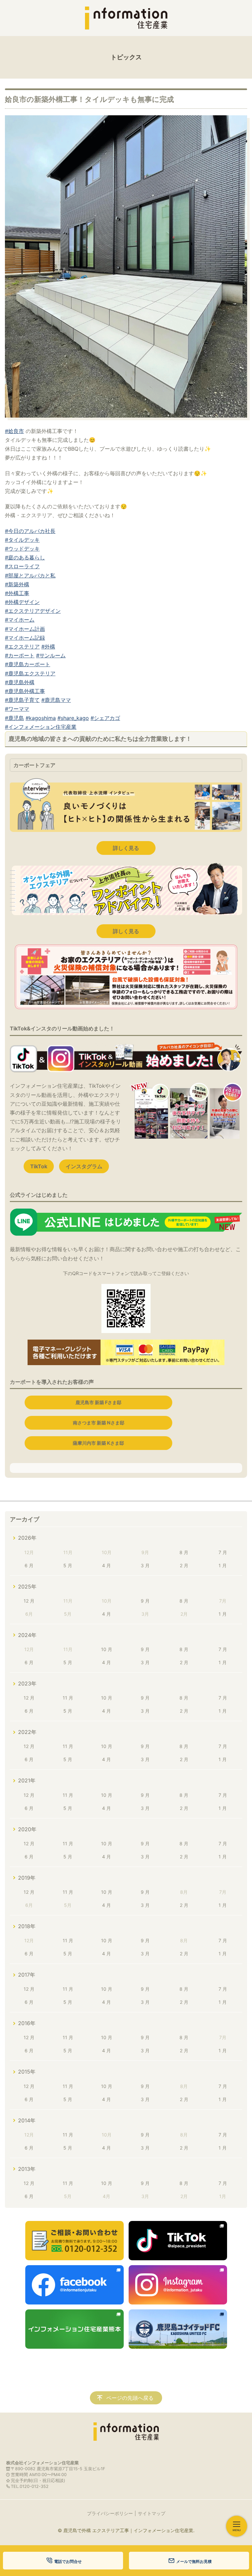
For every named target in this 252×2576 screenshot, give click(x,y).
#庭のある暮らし (25, 557)
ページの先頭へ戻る (130, 2398)
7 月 (223, 1552)
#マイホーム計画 (25, 629)
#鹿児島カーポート (28, 664)
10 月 (107, 1649)
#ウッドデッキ (22, 549)
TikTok (39, 1166)
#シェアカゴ (105, 718)
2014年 (27, 2120)
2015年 (27, 2072)
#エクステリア (22, 647)
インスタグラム (84, 1166)
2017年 (27, 1975)
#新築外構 (17, 584)
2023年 (27, 1683)
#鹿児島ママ (56, 700)
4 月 (106, 1565)
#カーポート (20, 655)
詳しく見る (126, 848)
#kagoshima (41, 718)
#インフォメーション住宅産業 (41, 727)
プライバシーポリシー (110, 2513)
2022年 (27, 1732)
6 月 (29, 1565)
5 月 (68, 1565)
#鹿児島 (14, 718)
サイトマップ (152, 2513)
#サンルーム (51, 655)
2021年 (27, 1780)
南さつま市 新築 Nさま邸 (99, 1423)
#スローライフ (22, 566)
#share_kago (73, 718)
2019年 (27, 1878)
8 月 (184, 1552)
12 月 (29, 1601)
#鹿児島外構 (20, 682)
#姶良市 (14, 431)
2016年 (27, 2023)
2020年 (27, 1829)
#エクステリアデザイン (33, 611)
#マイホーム (20, 620)
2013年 (27, 2169)
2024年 (27, 1635)
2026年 (27, 1538)
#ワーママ (17, 709)
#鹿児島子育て (22, 700)
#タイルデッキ (22, 540)
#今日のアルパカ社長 (30, 531)
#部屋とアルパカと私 (30, 575)
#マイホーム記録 (25, 638)
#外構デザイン (22, 602)
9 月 (145, 1601)
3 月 (145, 1565)
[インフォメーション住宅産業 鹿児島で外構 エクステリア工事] (126, 18)
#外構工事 (17, 593)
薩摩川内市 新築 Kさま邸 (98, 1443)
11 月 (68, 1698)
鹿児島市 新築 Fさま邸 (98, 1402)
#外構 (48, 647)
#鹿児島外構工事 (25, 691)
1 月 (223, 1565)
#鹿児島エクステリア (30, 673)
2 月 (184, 1565)
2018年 (27, 1926)
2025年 (27, 1587)
